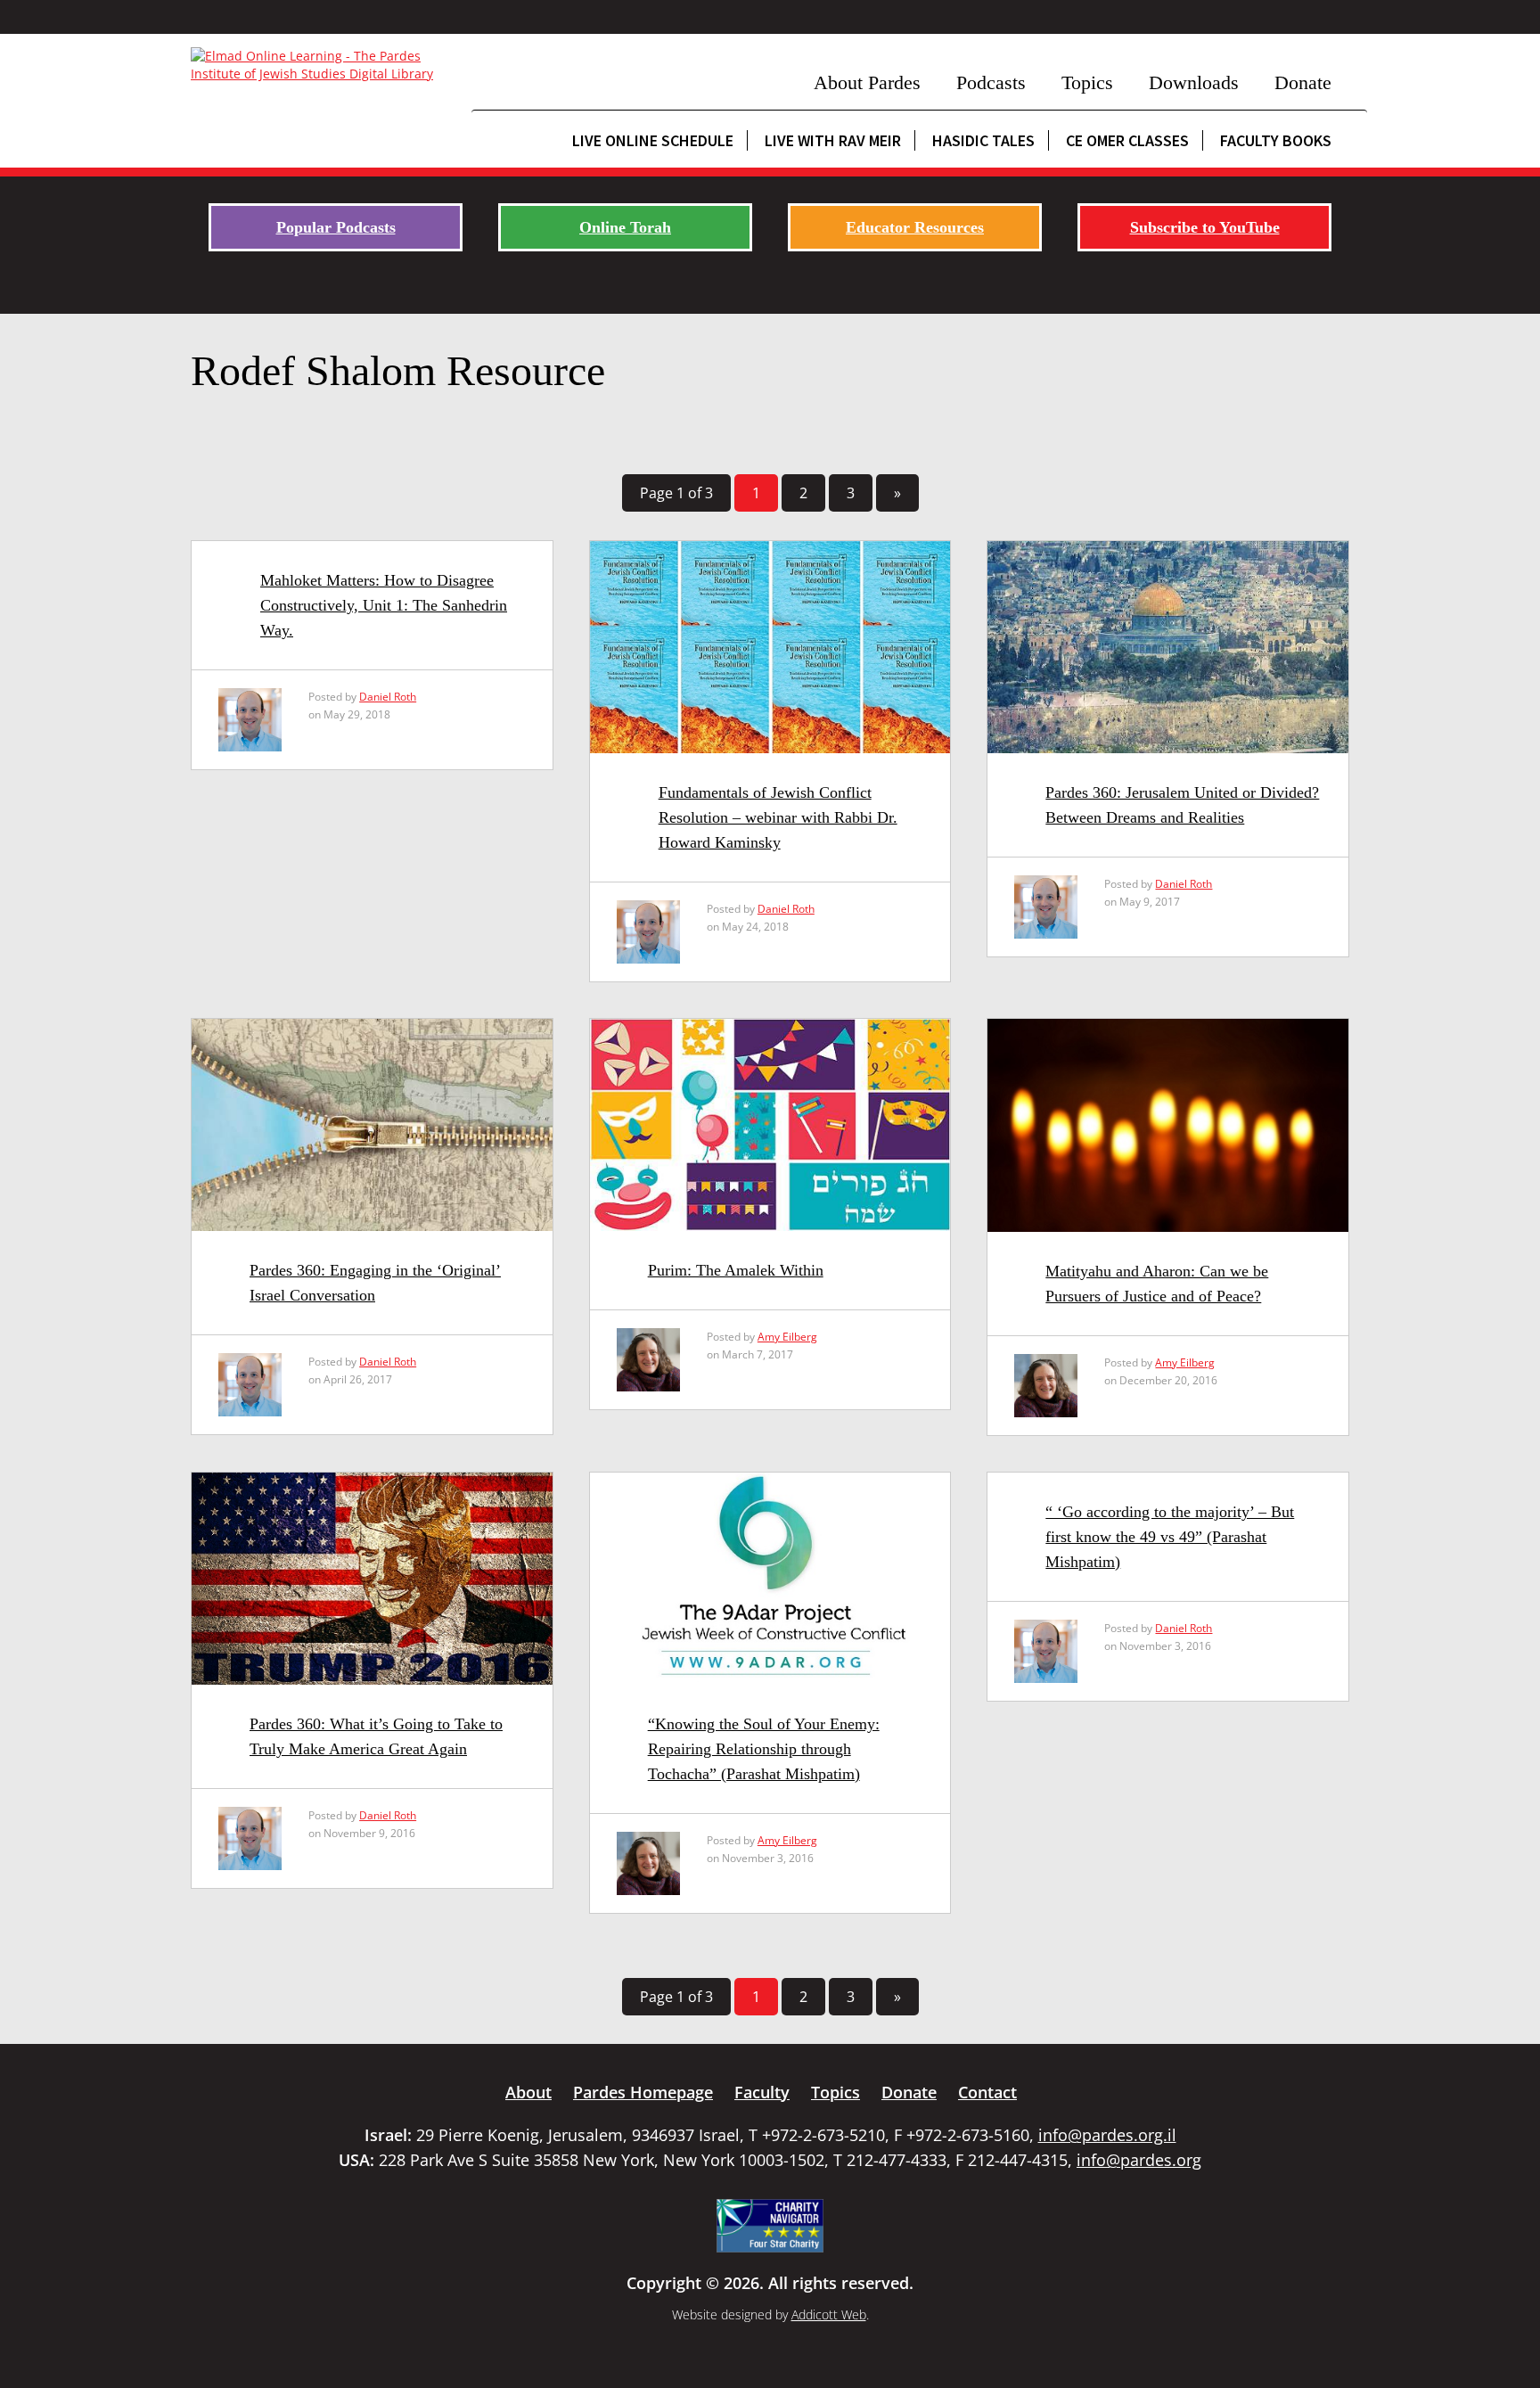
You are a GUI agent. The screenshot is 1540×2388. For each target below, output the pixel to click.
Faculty (762, 2092)
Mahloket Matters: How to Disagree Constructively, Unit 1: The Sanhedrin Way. (384, 605)
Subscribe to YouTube (1205, 227)
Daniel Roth (388, 697)
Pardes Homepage (643, 2092)
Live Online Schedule (653, 140)
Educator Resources (915, 227)
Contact (987, 2092)
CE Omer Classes (1127, 140)
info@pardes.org (1139, 2160)
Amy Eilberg (787, 1337)
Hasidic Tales (983, 140)
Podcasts (991, 82)
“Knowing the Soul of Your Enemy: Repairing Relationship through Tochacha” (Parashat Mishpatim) (764, 1749)
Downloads (1194, 82)
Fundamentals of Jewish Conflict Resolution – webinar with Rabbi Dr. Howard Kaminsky (778, 817)
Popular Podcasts (336, 227)
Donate (1303, 82)
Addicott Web (829, 2314)
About (528, 2092)
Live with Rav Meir (833, 140)
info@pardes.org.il (1107, 2135)
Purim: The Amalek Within (736, 1270)
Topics (1087, 82)
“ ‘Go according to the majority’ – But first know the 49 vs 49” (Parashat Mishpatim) (1170, 1537)
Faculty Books (1276, 140)
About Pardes (867, 82)
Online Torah (625, 227)
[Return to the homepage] (322, 65)
